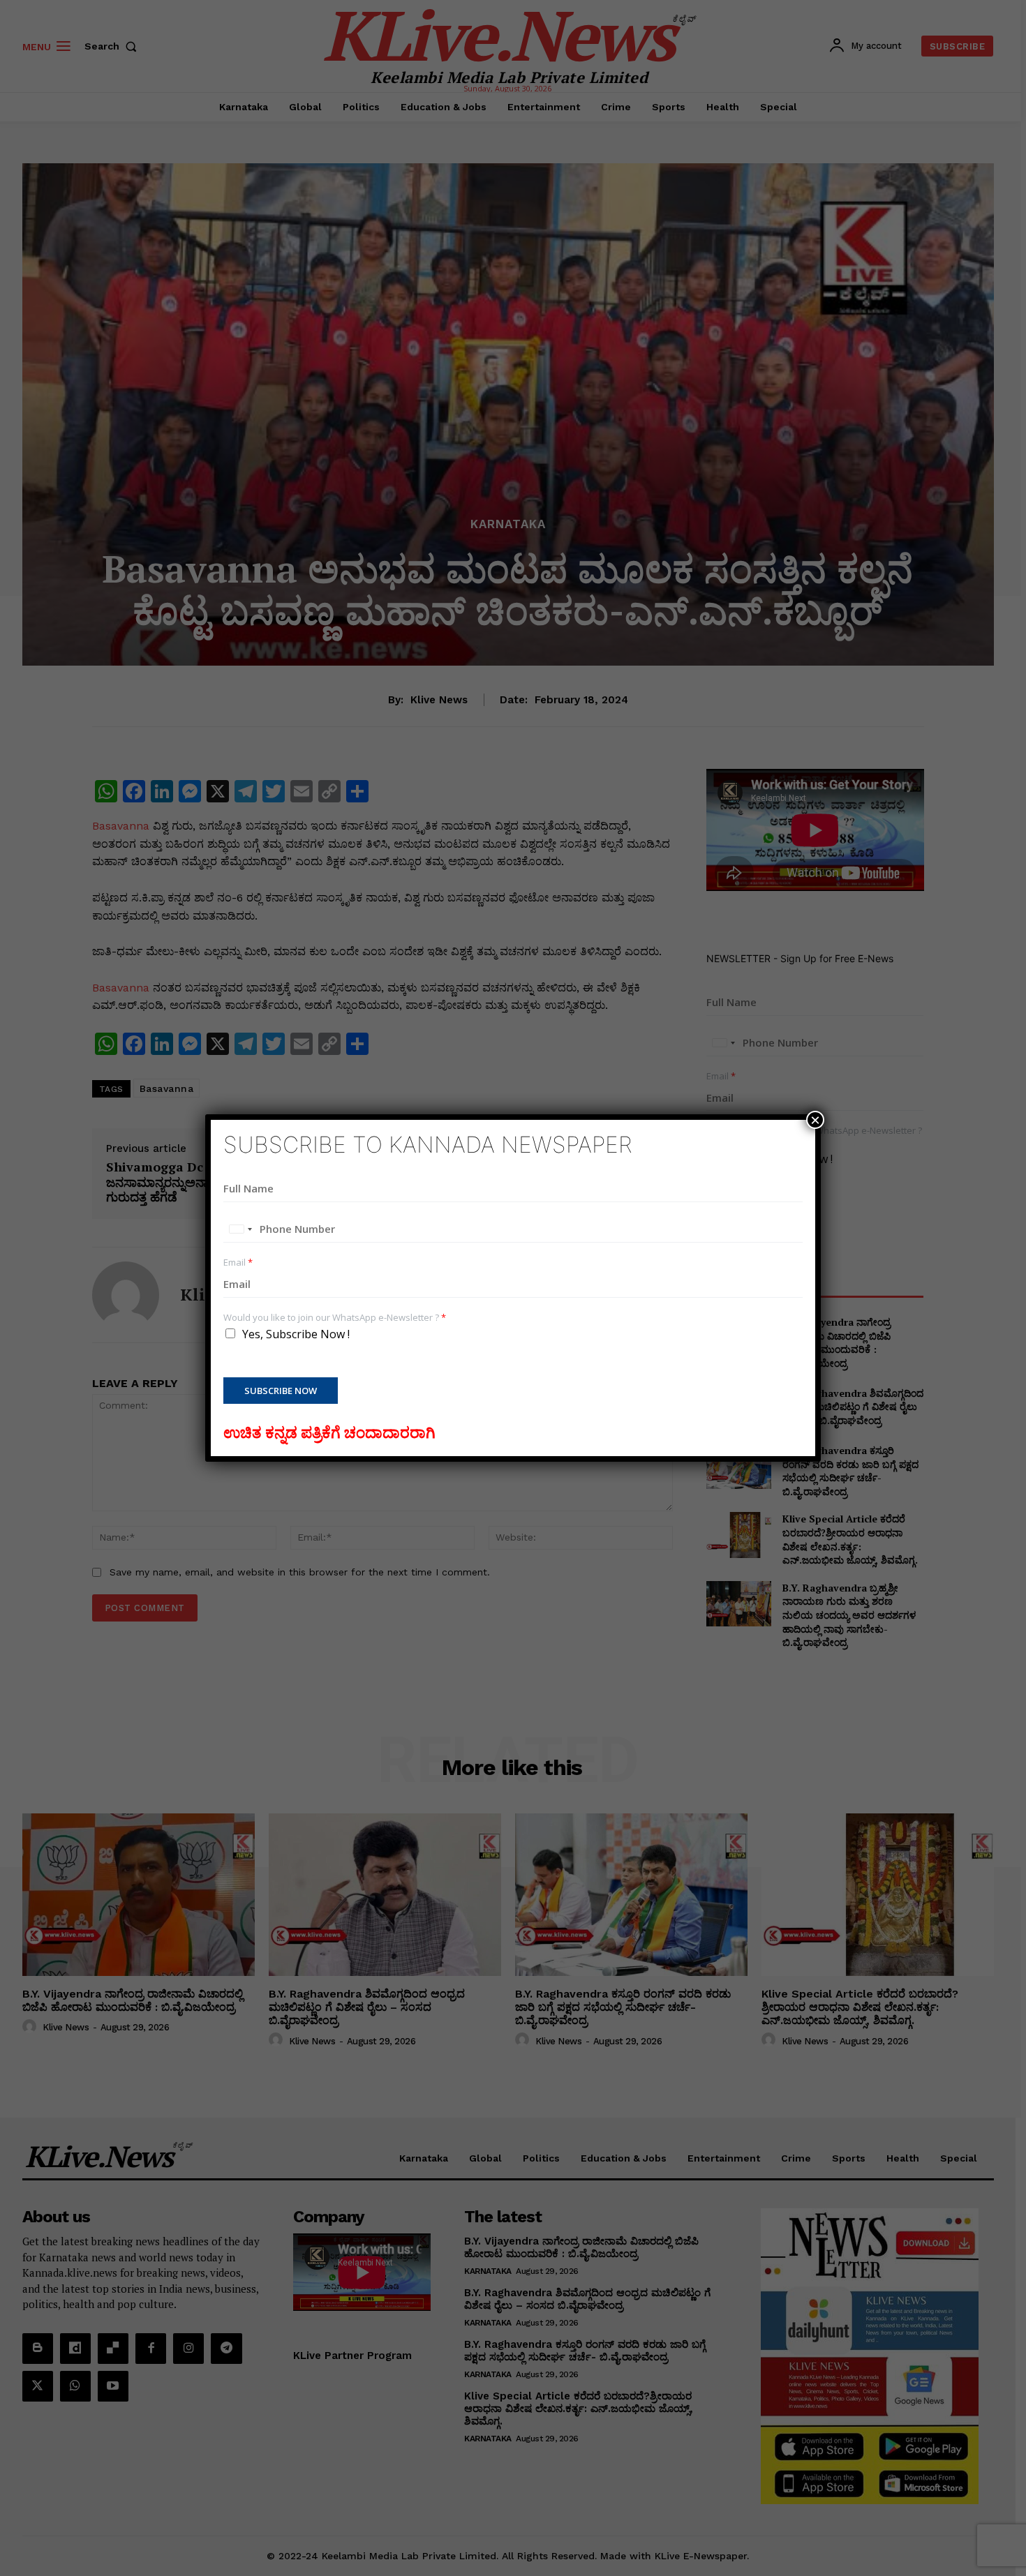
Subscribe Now (281, 1391)
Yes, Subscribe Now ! (296, 1334)
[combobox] (240, 1229)
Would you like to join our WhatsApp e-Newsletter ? (335, 1318)
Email (238, 1263)
